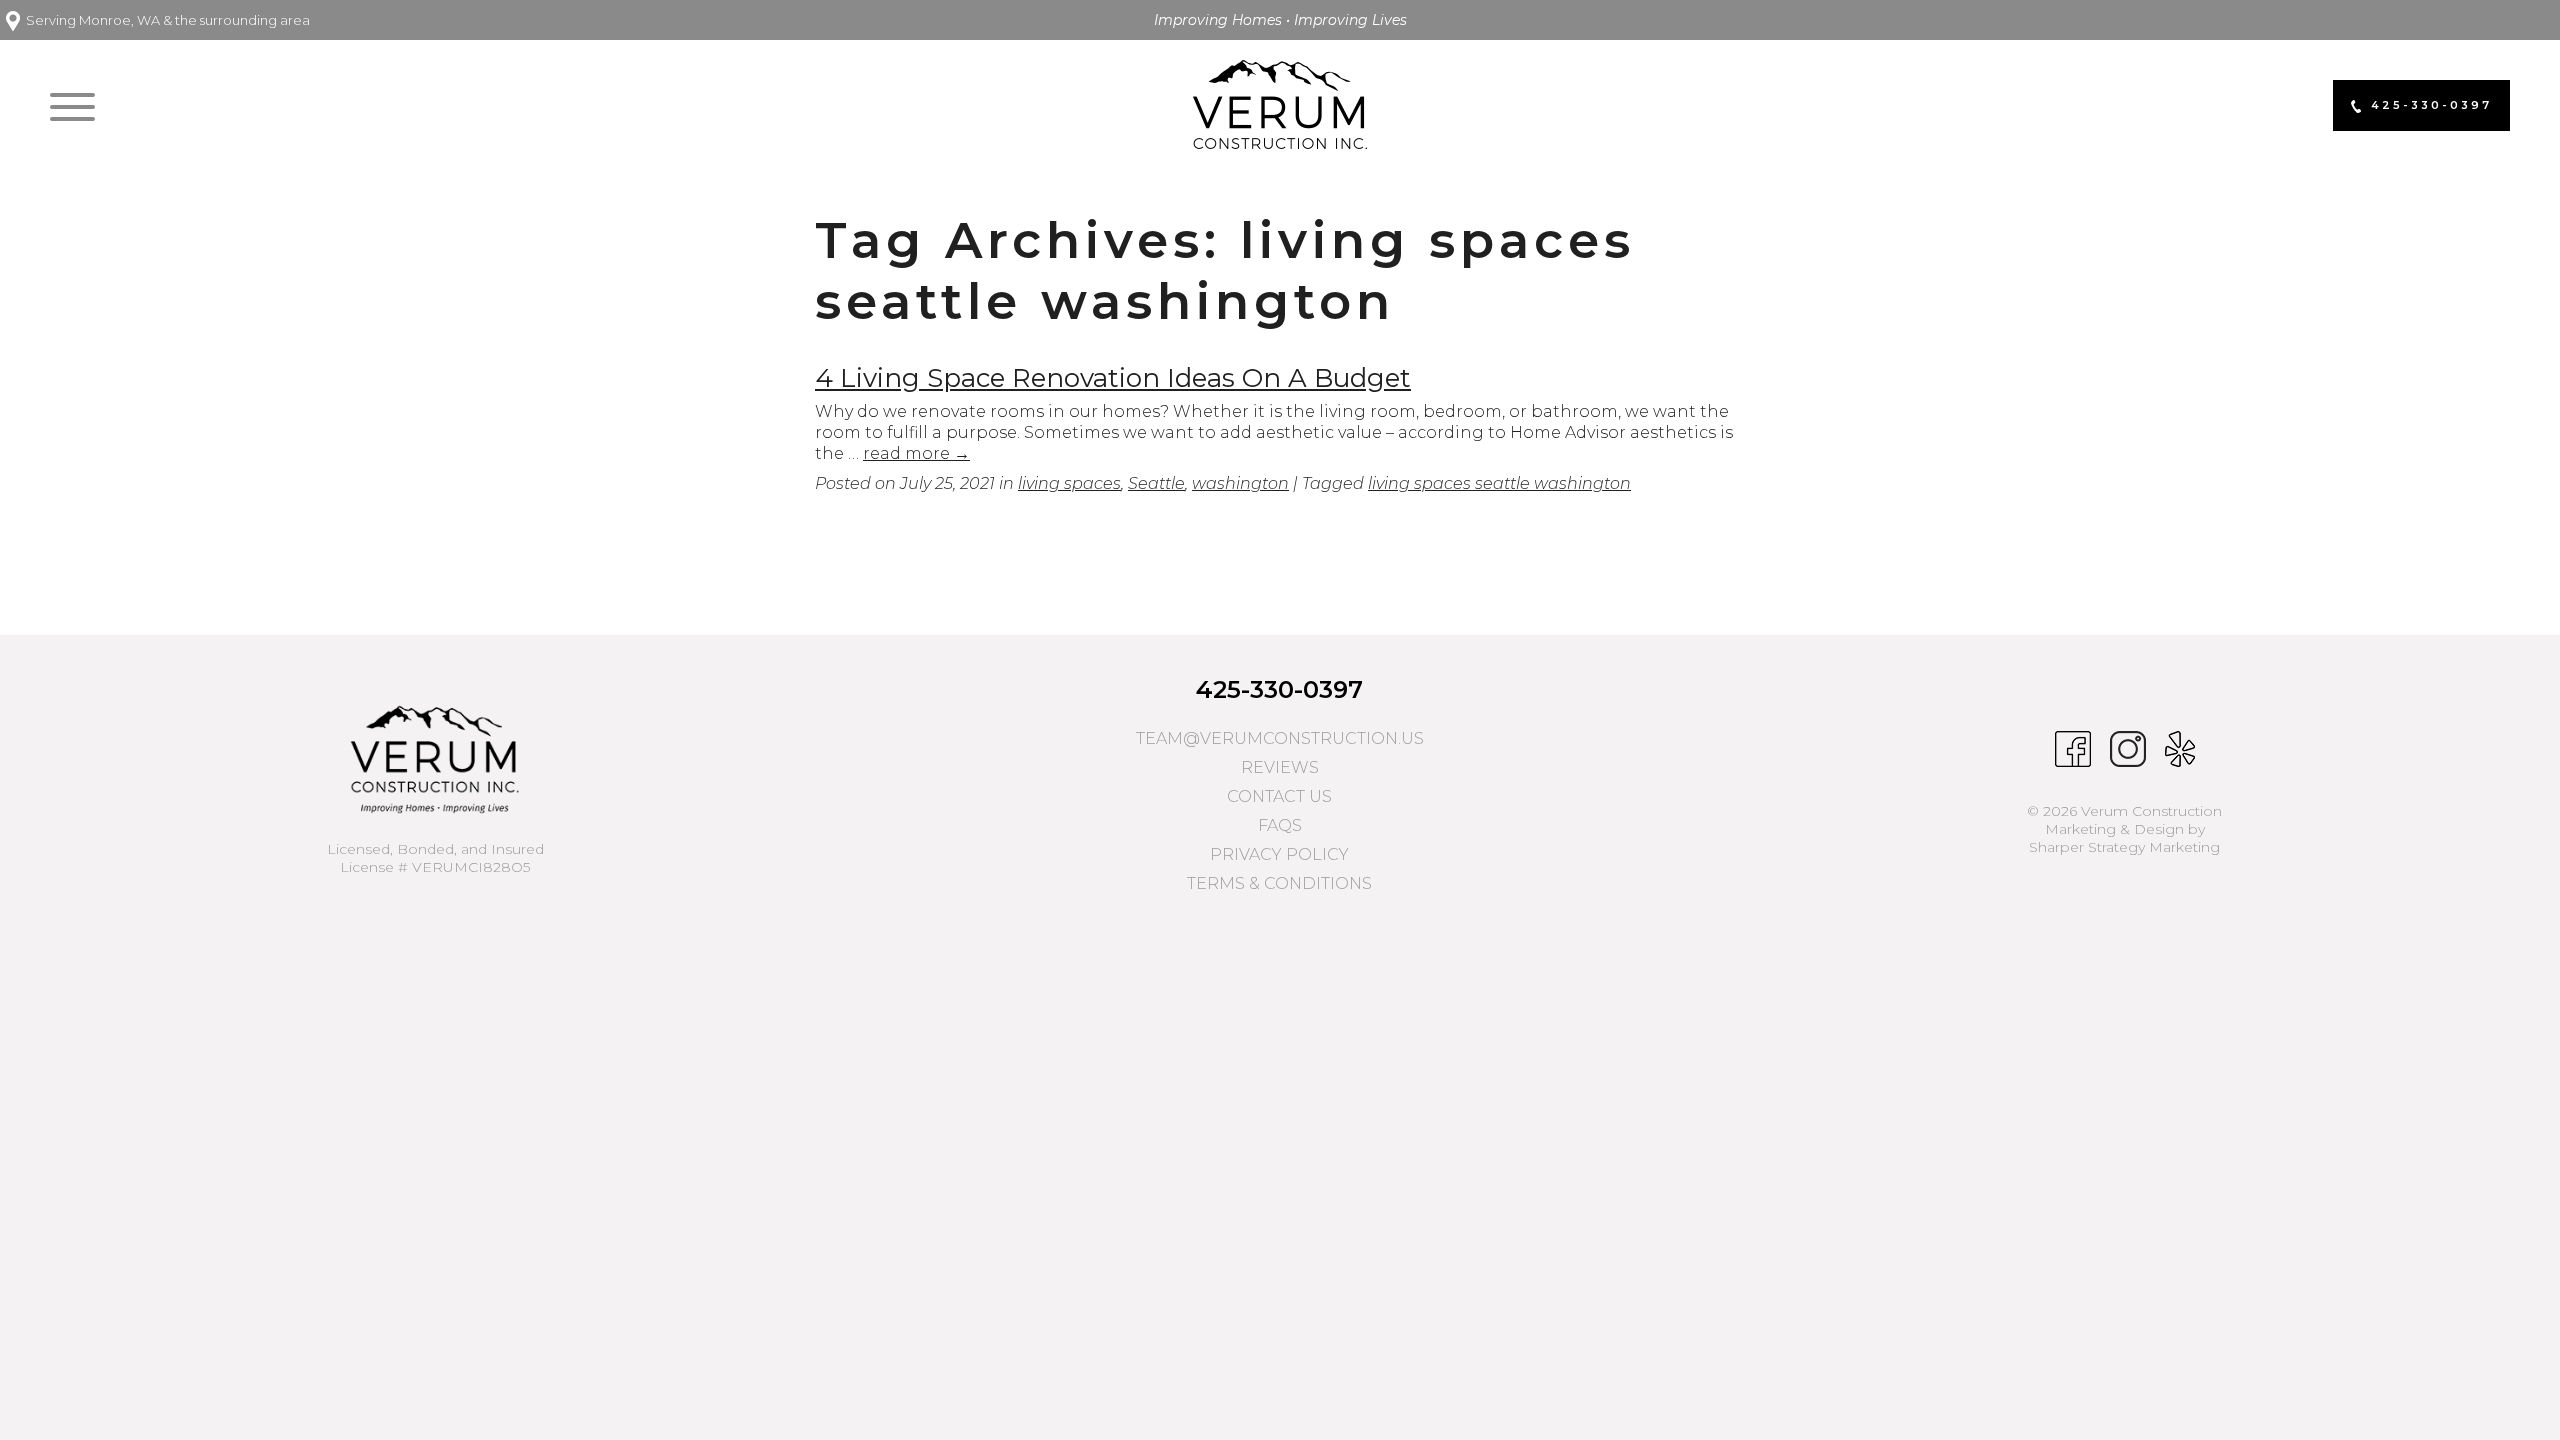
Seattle (1156, 483)
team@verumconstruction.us (1280, 738)
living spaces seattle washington (1499, 483)
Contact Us (1279, 796)
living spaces (1069, 483)
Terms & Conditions (1279, 883)
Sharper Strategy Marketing (2124, 847)
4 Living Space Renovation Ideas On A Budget (1113, 378)
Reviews (1280, 767)
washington (1240, 483)
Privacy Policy (1279, 854)
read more (916, 453)
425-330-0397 (1279, 689)
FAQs (1280, 825)
